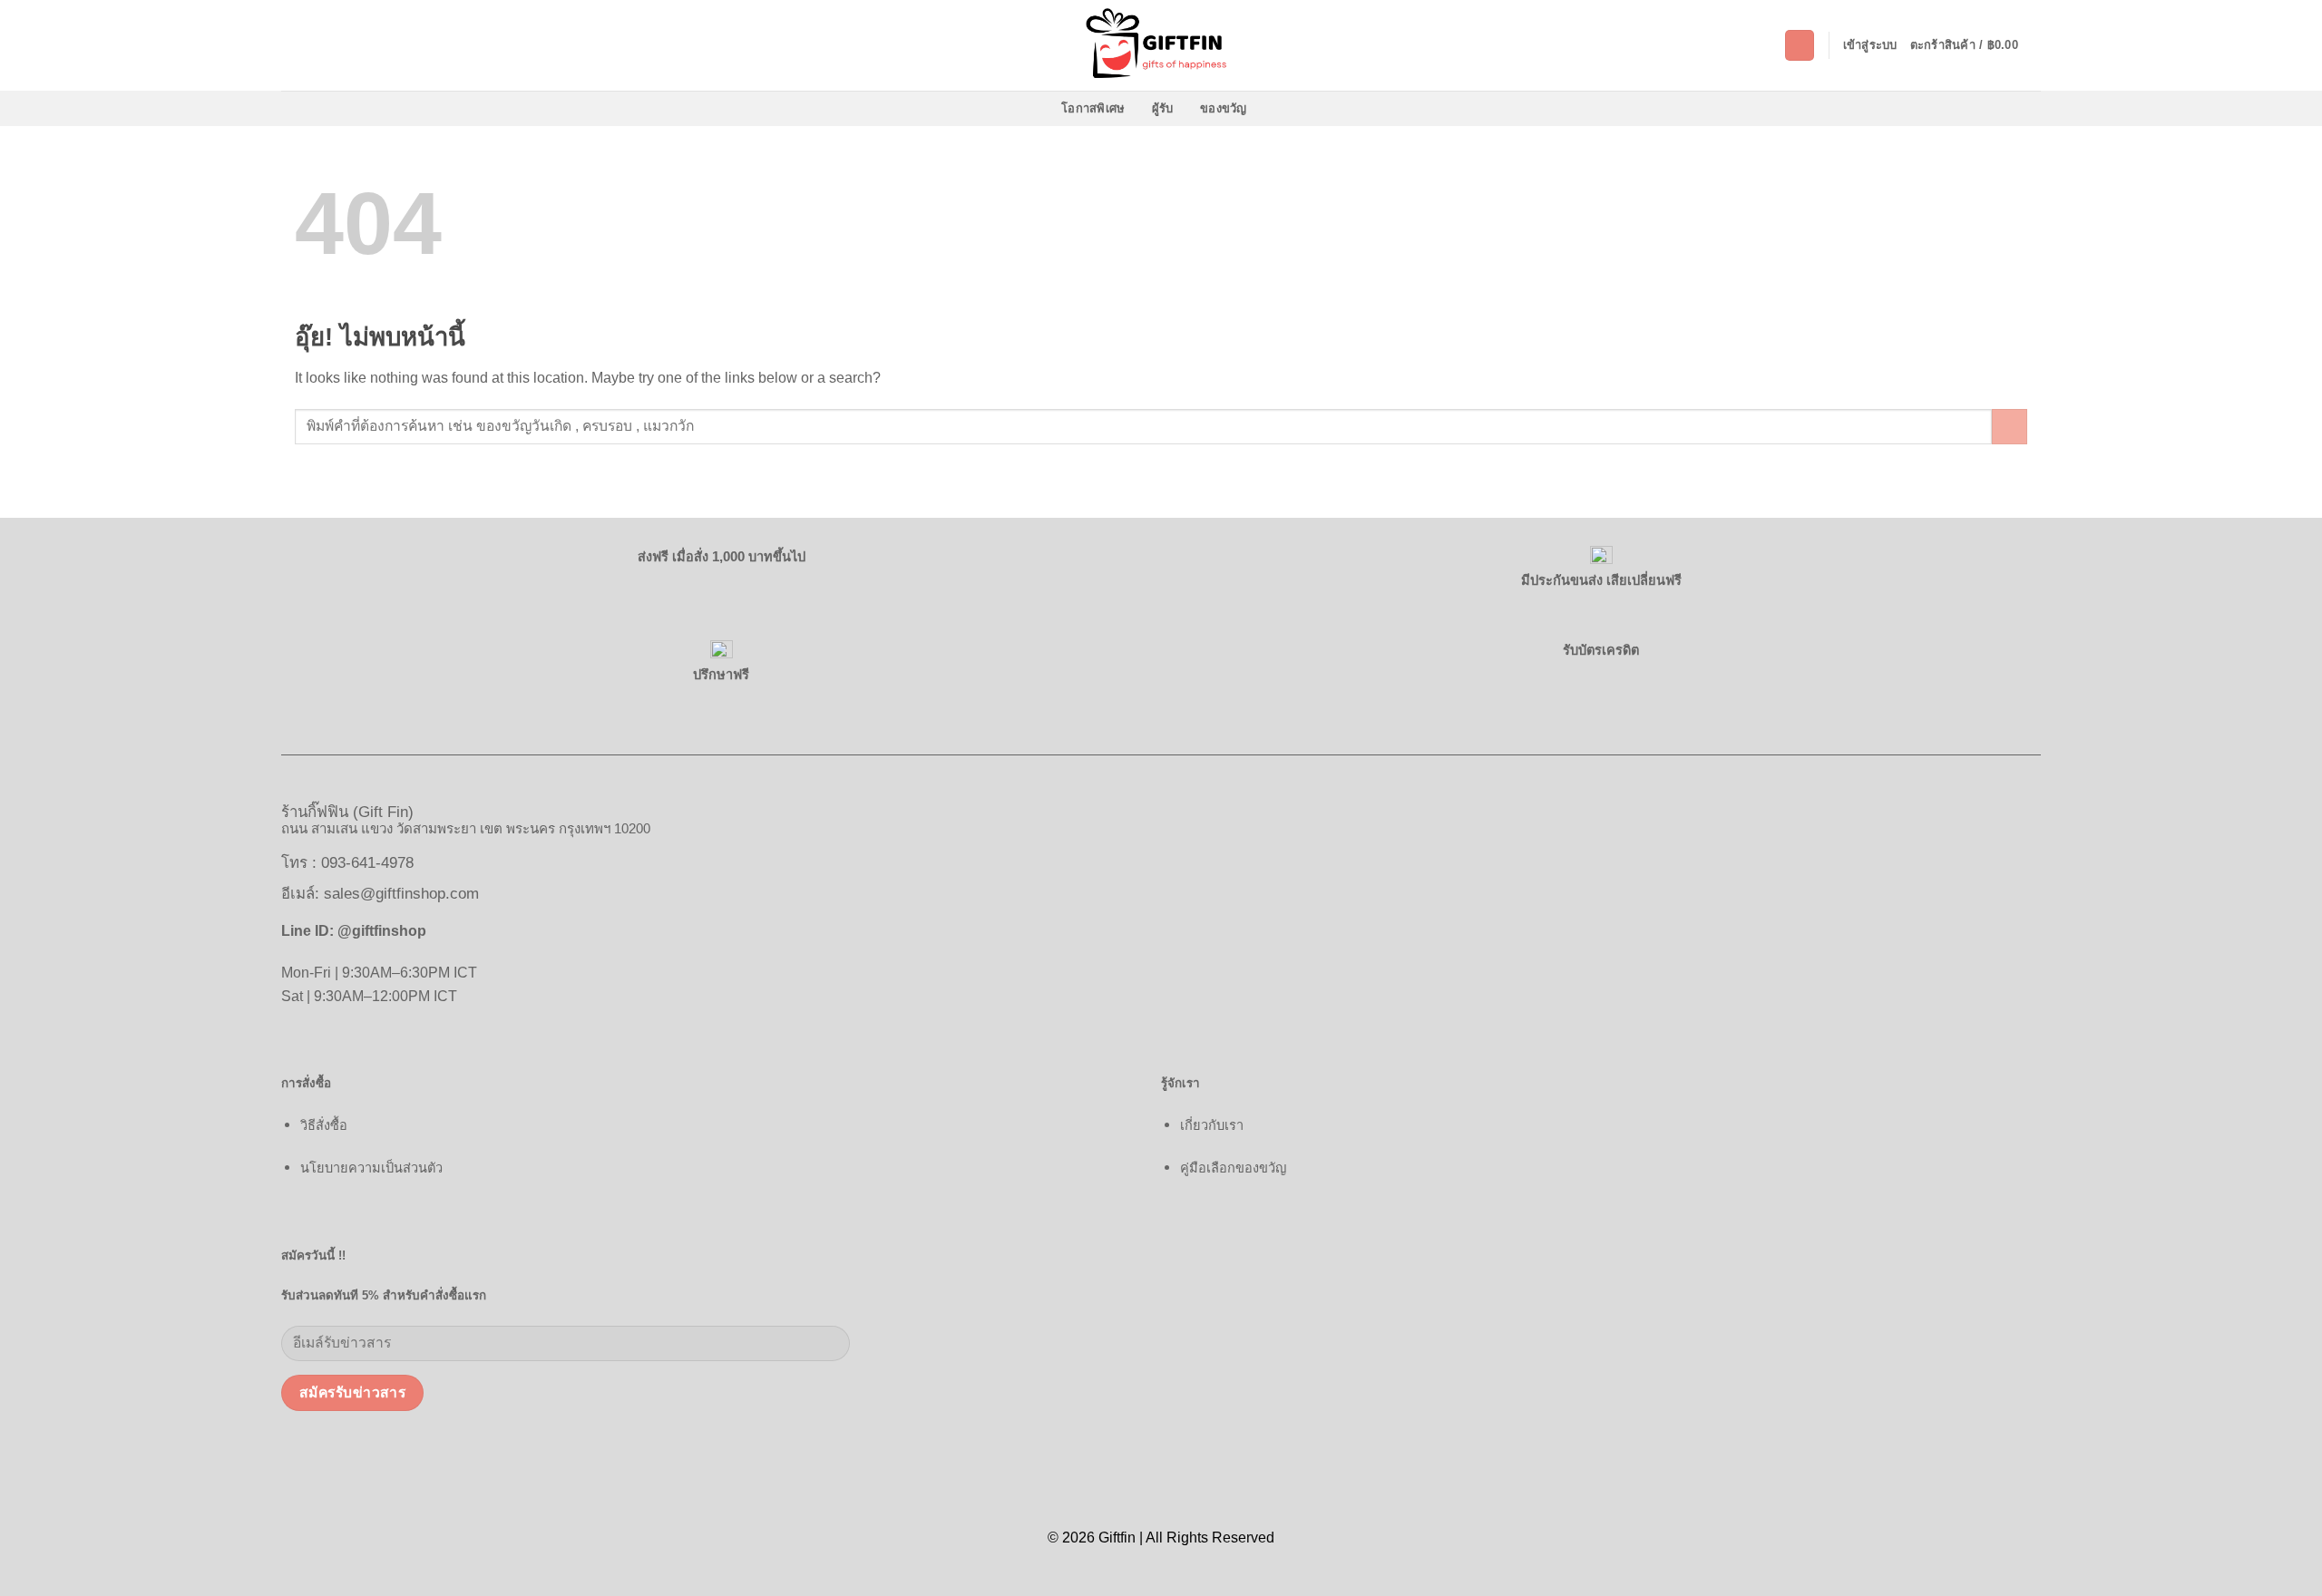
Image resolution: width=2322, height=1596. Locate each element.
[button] (1800, 45)
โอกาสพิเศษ (1093, 108)
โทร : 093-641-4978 (347, 863)
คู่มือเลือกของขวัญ (1233, 1168)
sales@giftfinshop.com (401, 894)
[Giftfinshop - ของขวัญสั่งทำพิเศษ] (1161, 45)
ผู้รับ (1163, 108)
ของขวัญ (1224, 108)
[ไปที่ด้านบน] (2284, 1571)
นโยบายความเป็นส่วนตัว (371, 1168)
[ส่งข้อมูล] (2010, 427)
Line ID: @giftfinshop (354, 930)
